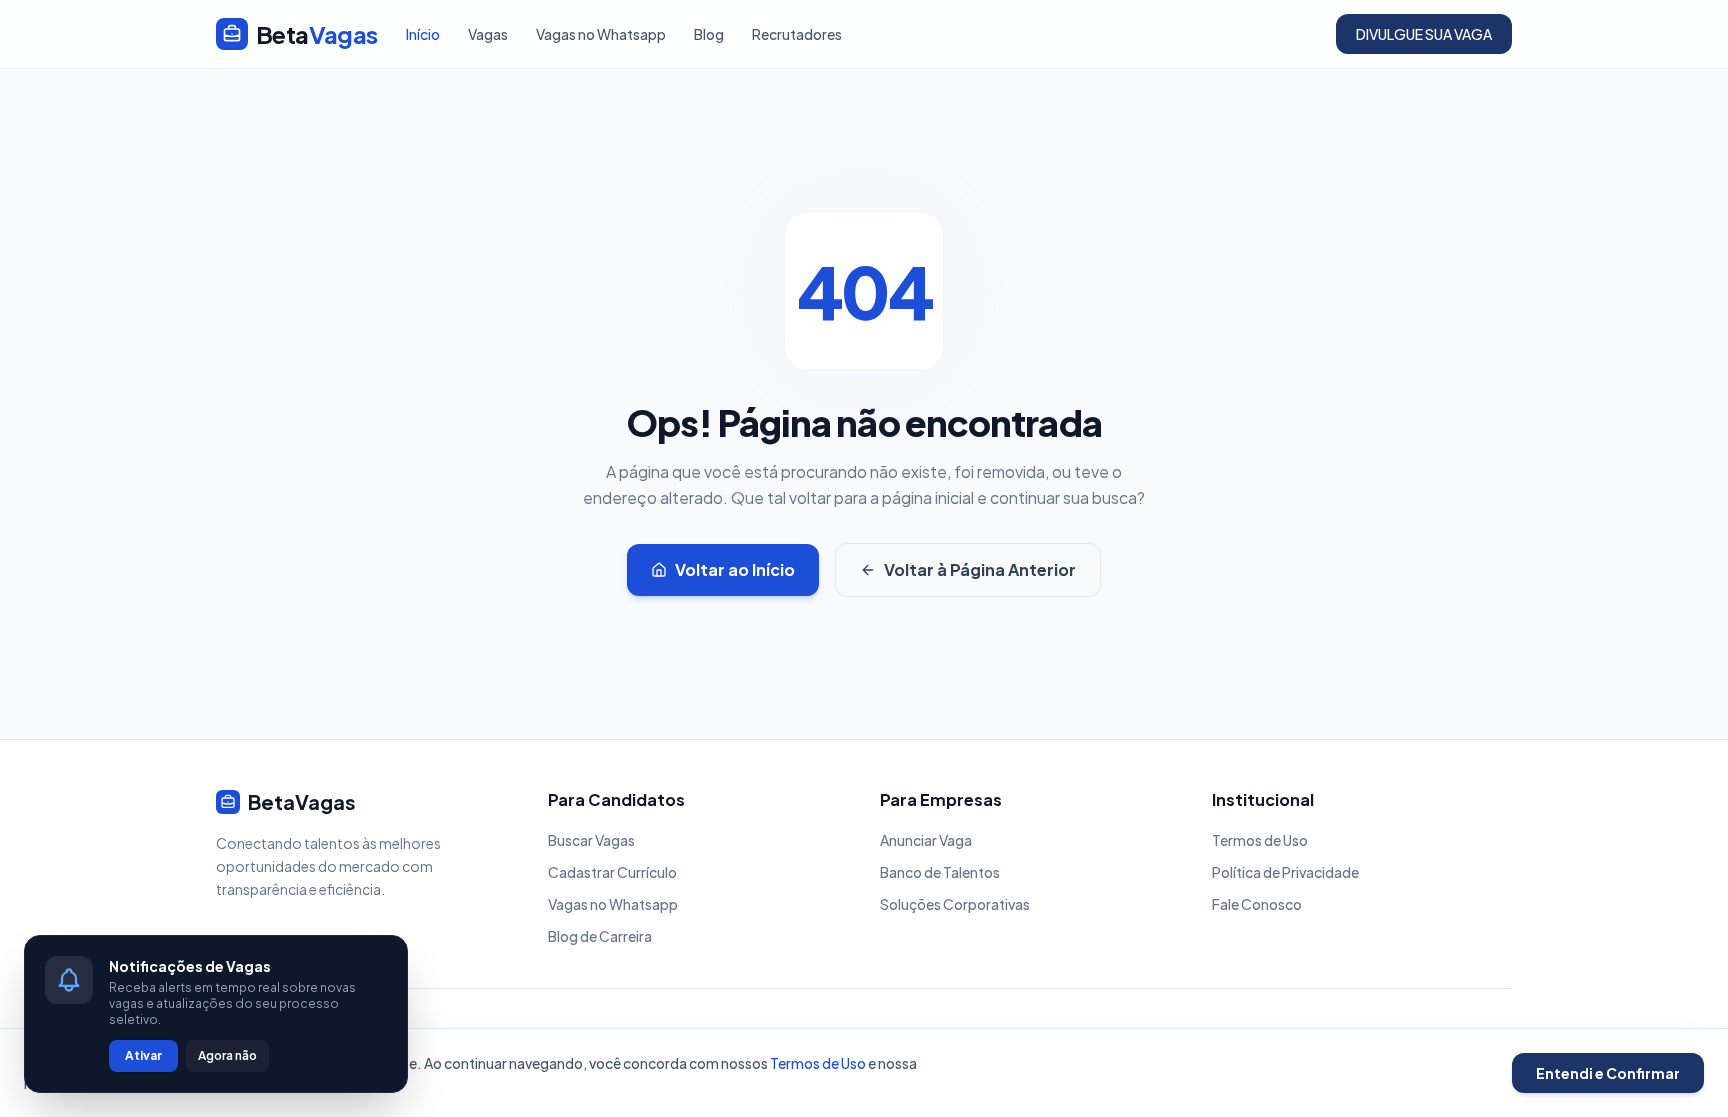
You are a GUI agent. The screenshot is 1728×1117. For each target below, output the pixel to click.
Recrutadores (797, 34)
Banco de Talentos (940, 872)
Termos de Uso (1260, 840)
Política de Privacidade (1285, 872)
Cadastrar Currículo (612, 872)
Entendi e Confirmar (1608, 1073)
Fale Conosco (1257, 904)
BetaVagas (302, 801)
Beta (317, 34)
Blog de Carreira (600, 936)
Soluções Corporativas (955, 904)
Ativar (143, 1055)
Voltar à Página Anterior (980, 569)
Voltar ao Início (735, 569)
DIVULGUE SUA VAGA (1424, 34)
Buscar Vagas (591, 840)
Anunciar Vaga (926, 840)
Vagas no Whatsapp (601, 34)
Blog (709, 34)
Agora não (227, 1055)
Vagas (488, 34)
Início (423, 34)
